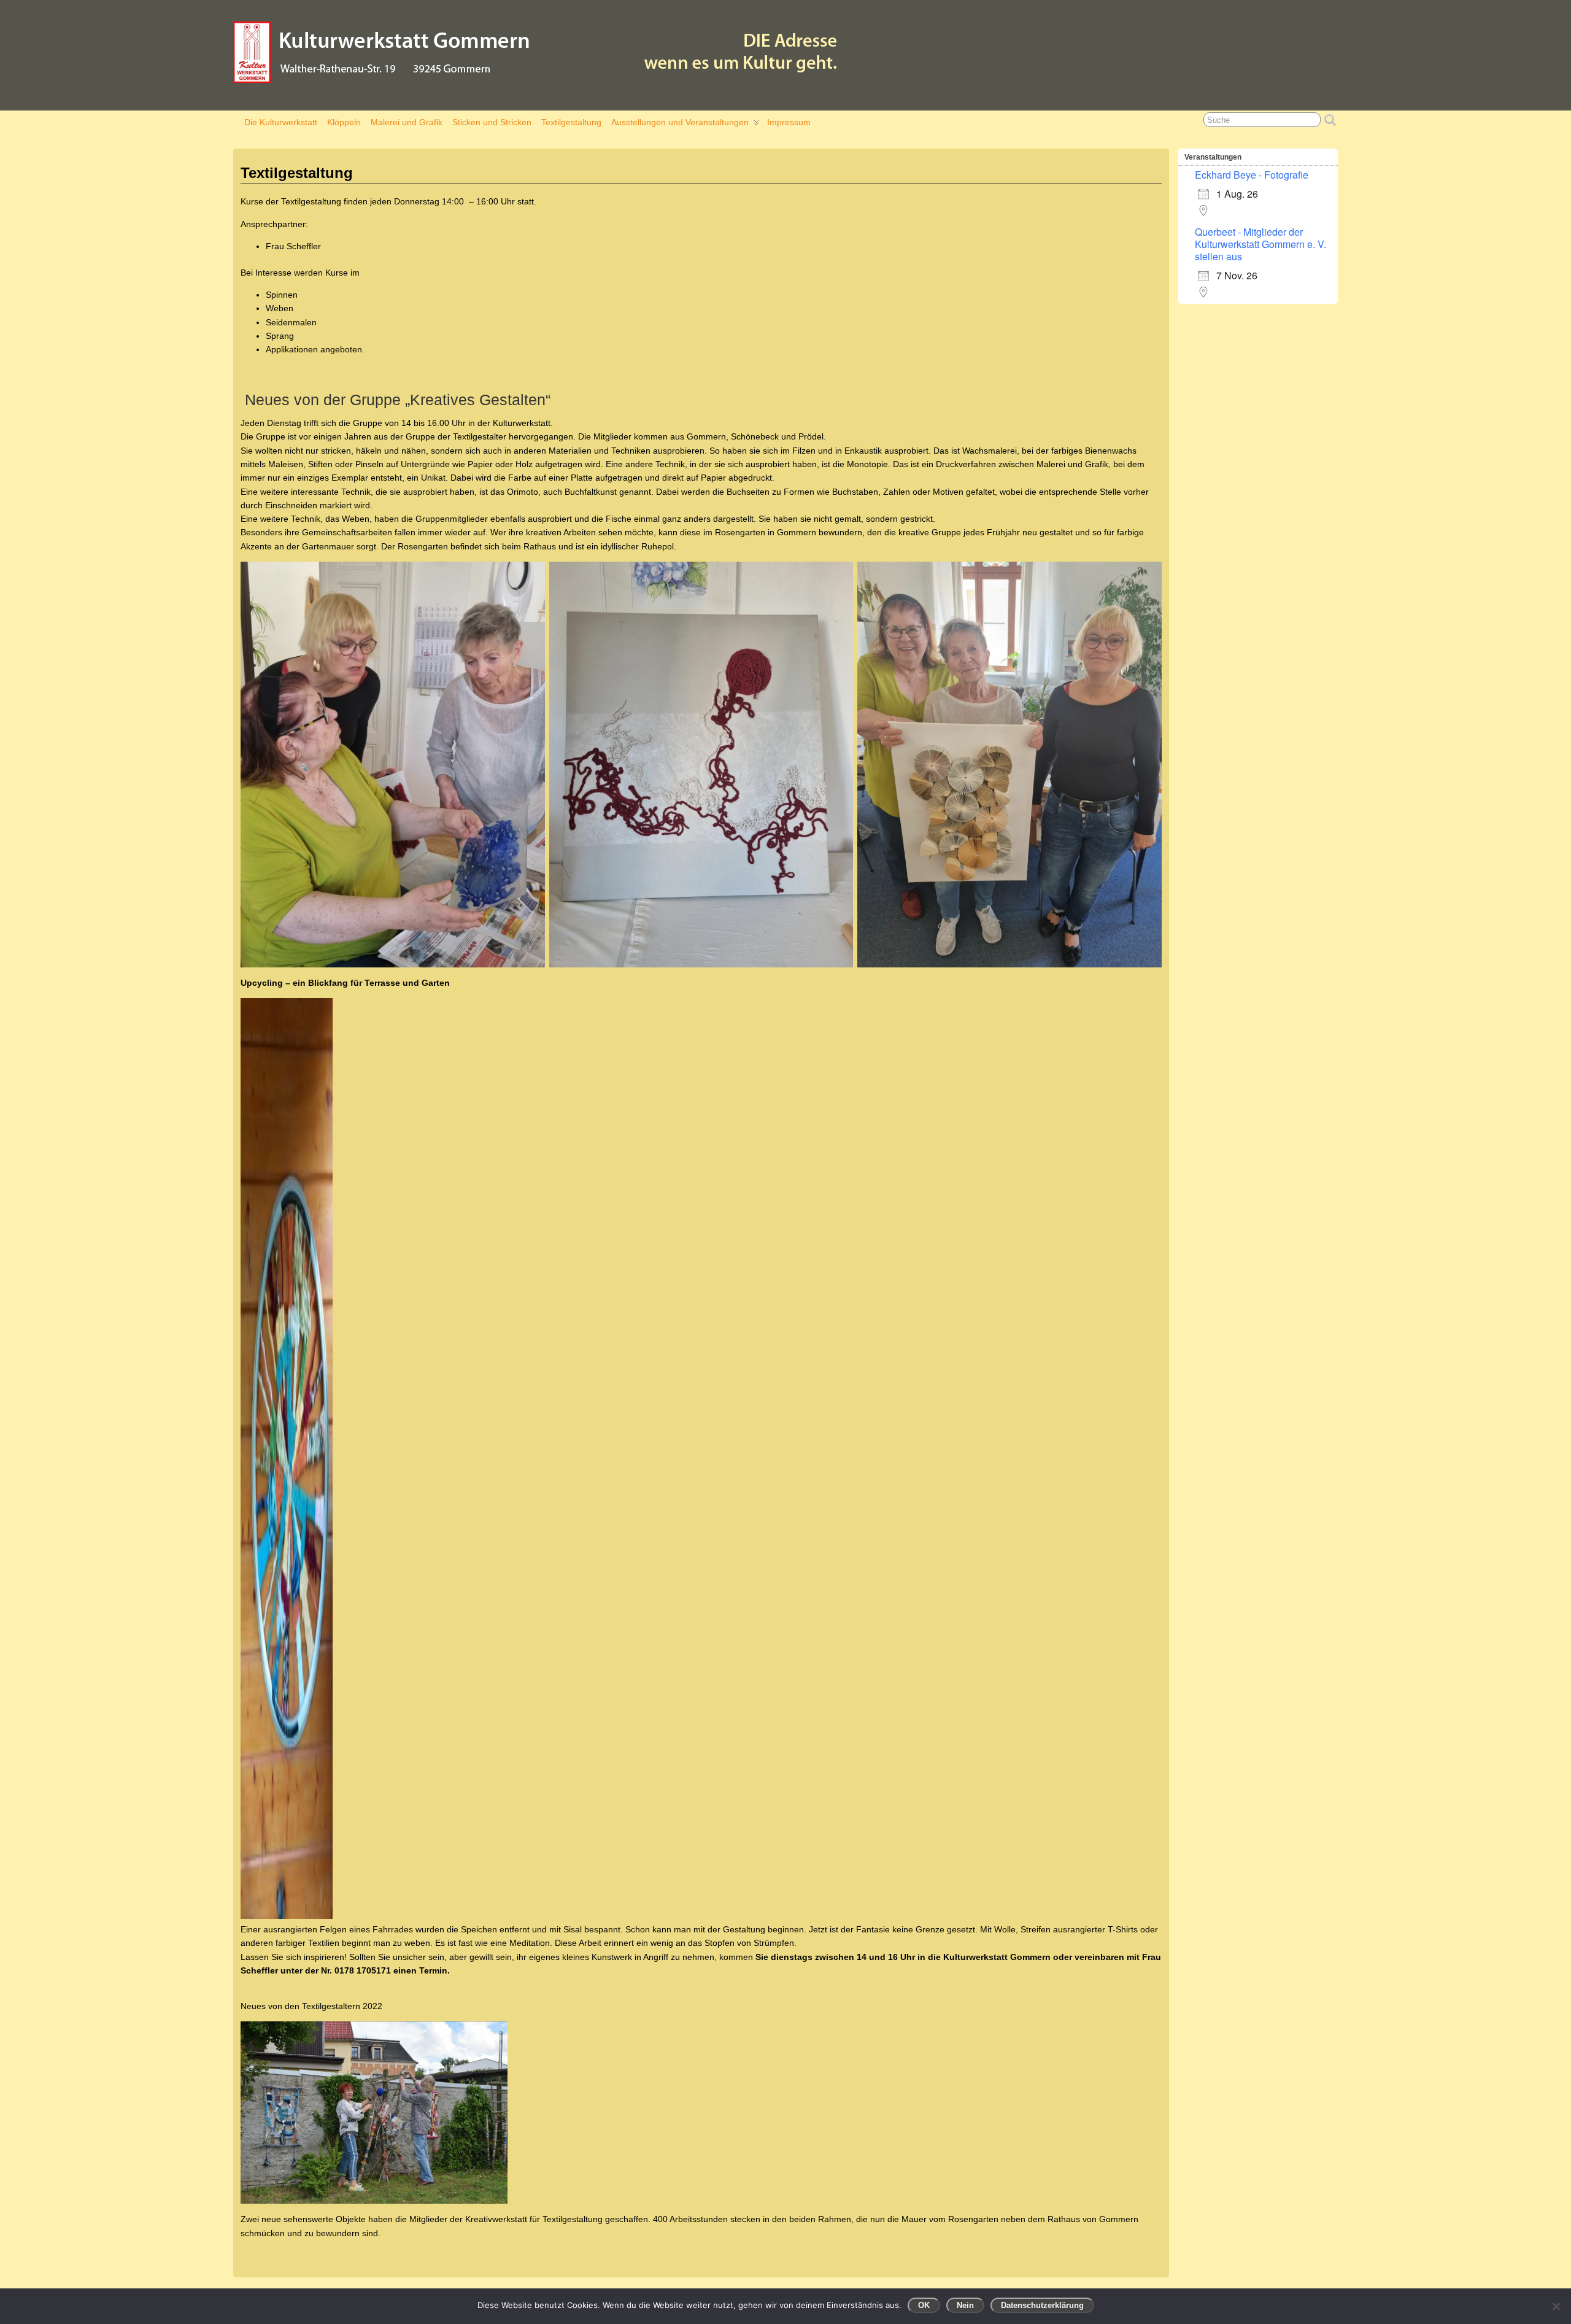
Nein (965, 2305)
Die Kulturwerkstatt (281, 122)
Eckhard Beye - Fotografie (1252, 175)
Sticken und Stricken (492, 122)
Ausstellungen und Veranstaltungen (680, 122)
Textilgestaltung (571, 122)
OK (924, 2305)
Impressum (789, 122)
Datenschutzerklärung (1042, 2305)
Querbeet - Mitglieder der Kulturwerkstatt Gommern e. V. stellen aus (1260, 244)
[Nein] (1556, 2306)
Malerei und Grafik (407, 122)
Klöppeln (344, 122)
